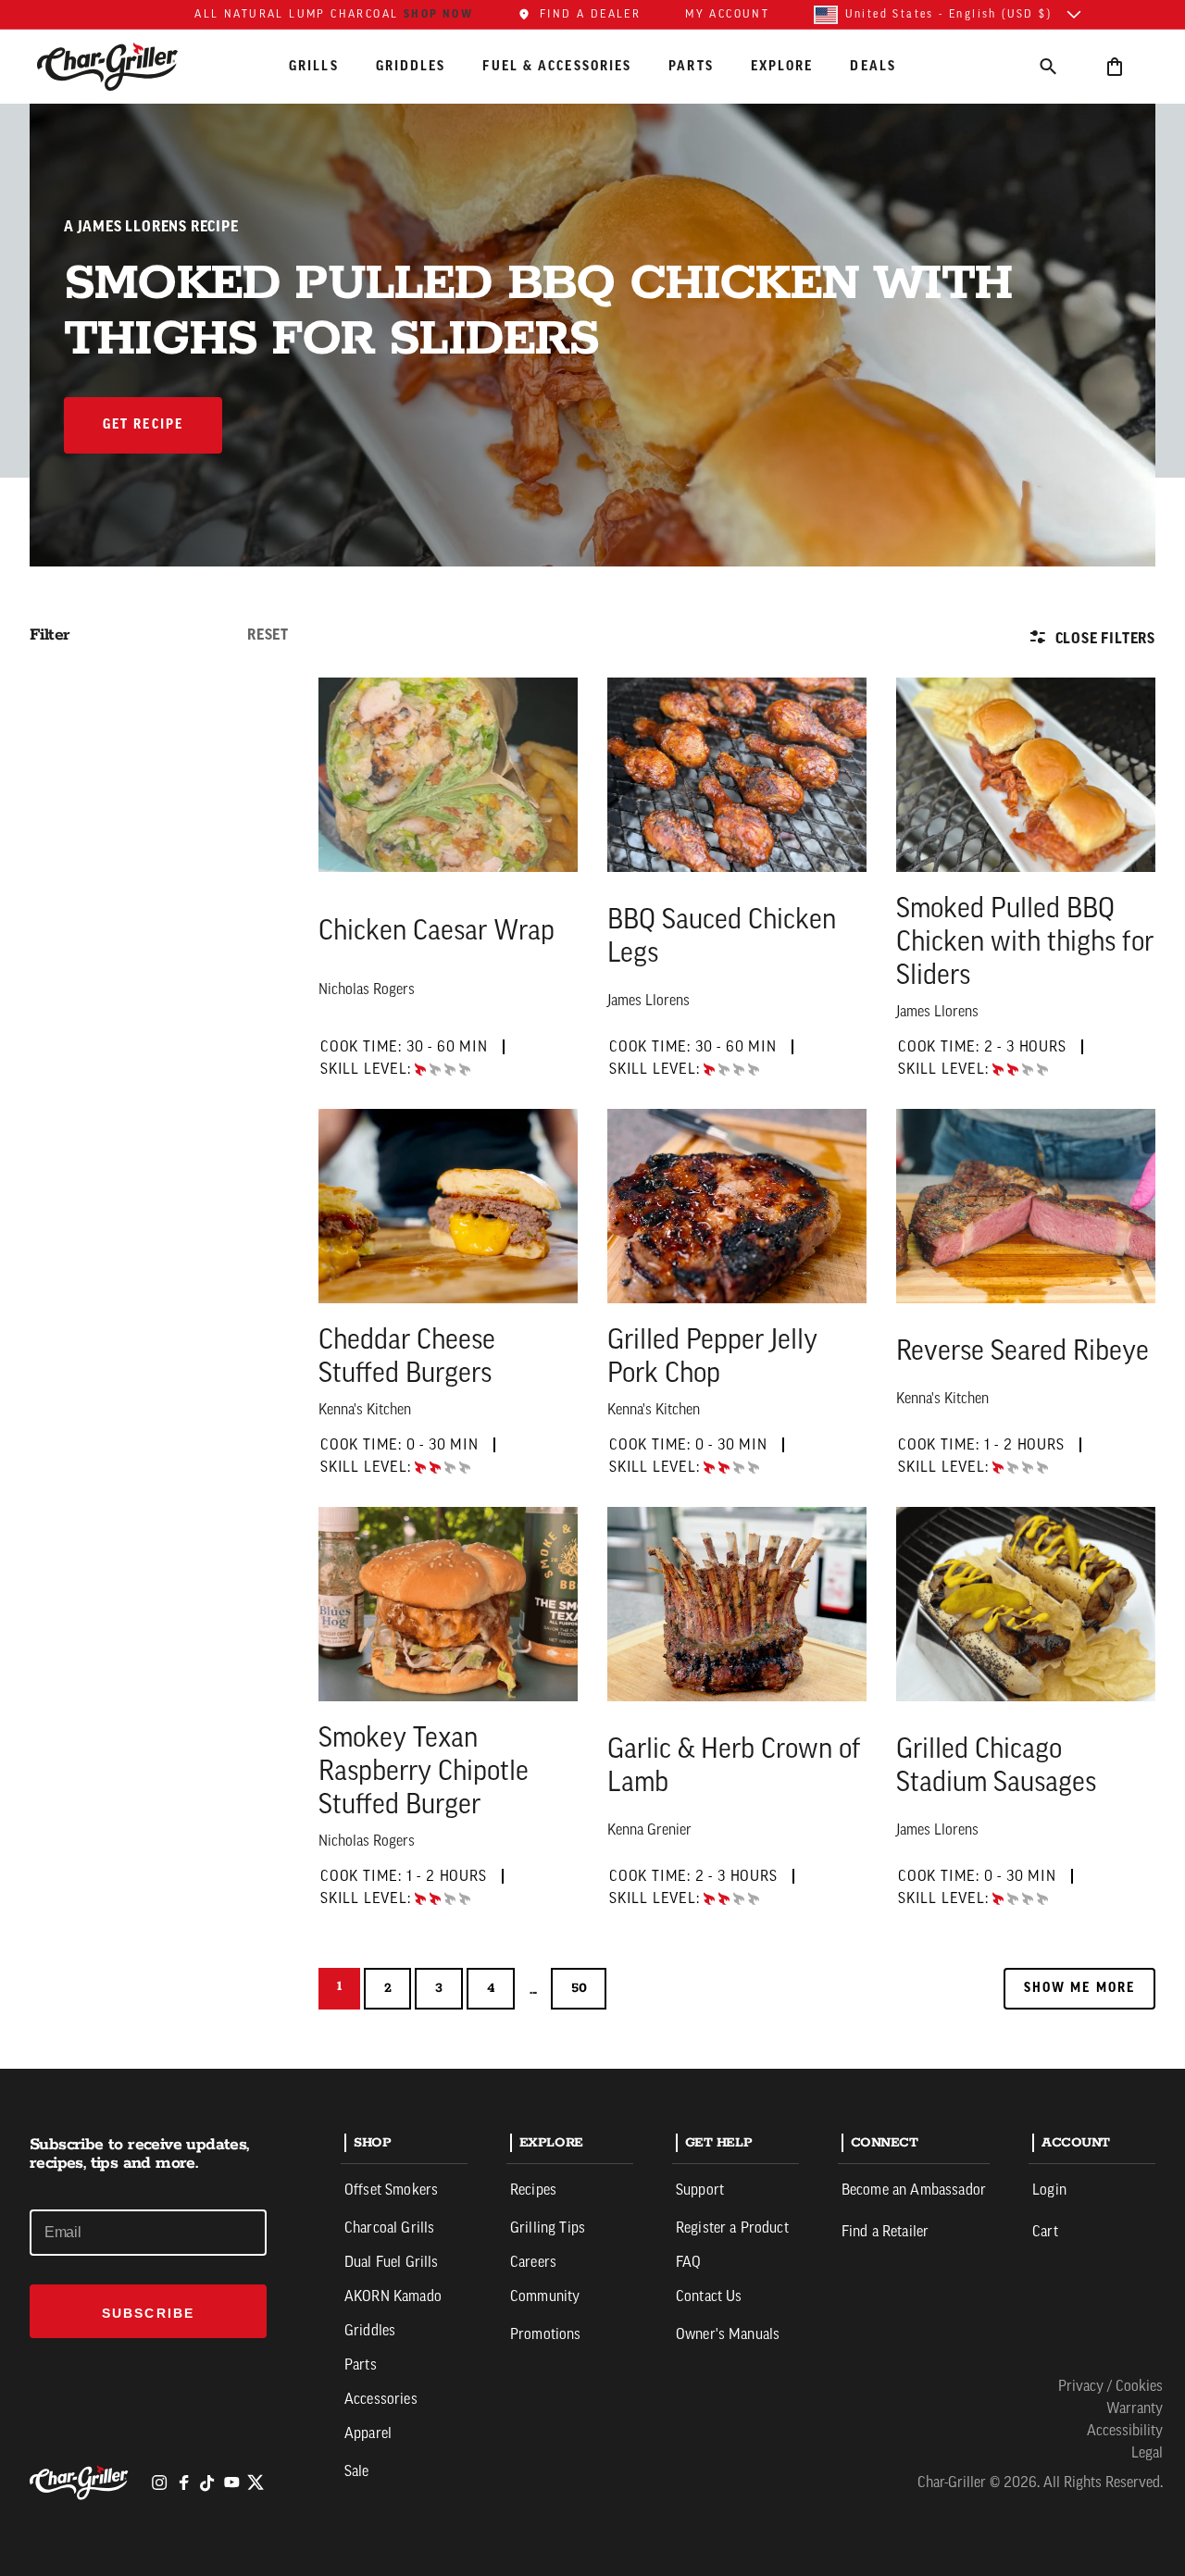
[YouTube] (231, 2483)
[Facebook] (183, 2483)
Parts (691, 66)
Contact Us (709, 2297)
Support (700, 2191)
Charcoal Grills (389, 2229)
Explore (782, 66)
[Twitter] (256, 2483)
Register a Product (732, 2229)
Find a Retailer (885, 2233)
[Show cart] (1115, 66)
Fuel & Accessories (557, 66)
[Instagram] (159, 2483)
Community (545, 2297)
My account (727, 15)
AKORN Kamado (393, 2297)
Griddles (411, 66)
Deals (873, 66)
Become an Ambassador (914, 2191)
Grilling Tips (548, 2229)
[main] (592, 1034)
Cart (1045, 2233)
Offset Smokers (391, 2191)
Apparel (368, 2434)
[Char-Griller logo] (81, 2483)
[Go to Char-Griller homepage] (124, 67)
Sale (357, 2472)
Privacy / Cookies (1110, 2387)
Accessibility (1125, 2432)
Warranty (1135, 2409)
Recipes (533, 2191)
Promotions (546, 2335)
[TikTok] (207, 2483)
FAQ (688, 2263)
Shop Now (438, 14)
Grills (314, 66)
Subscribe (148, 2313)
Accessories (381, 2400)
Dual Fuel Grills (392, 2263)
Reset (268, 635)
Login (1049, 2191)
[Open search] (1048, 66)
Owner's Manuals (728, 2335)
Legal (1147, 2454)
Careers (533, 2263)
